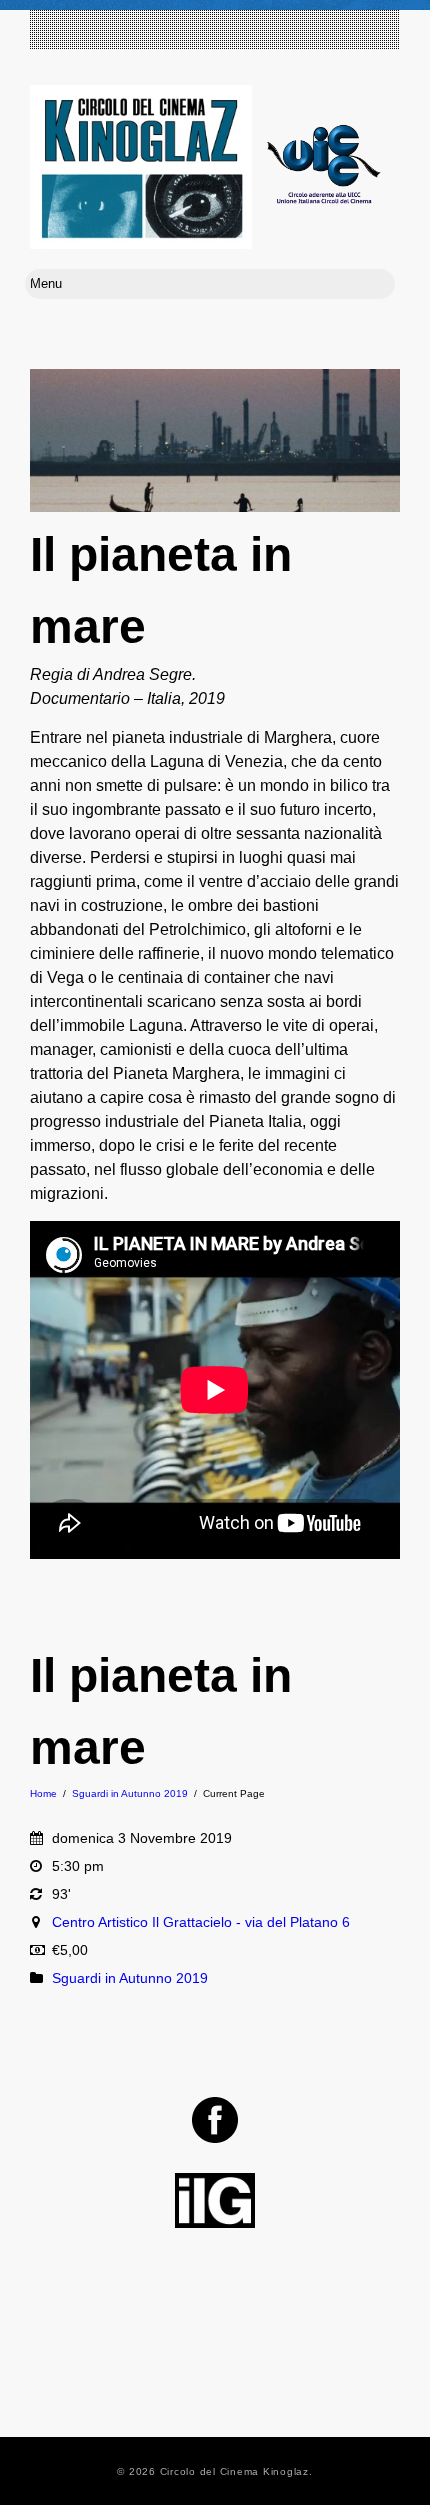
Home (43, 1793)
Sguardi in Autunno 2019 (130, 1793)
